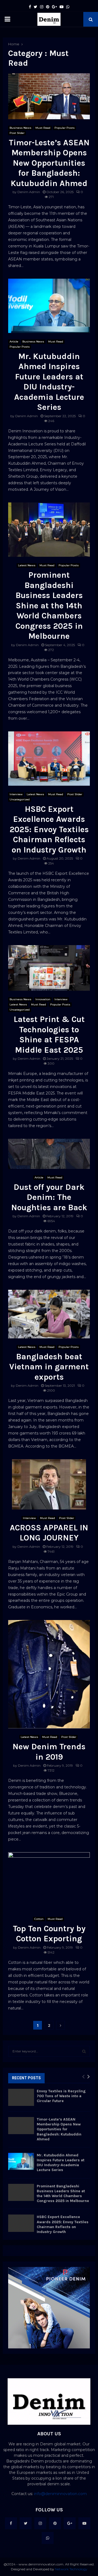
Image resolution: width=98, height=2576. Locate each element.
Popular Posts (65, 128)
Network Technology (71, 2569)
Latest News (27, 565)
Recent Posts (26, 2078)
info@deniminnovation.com (60, 2494)
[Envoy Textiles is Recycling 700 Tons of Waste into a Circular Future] (21, 2097)
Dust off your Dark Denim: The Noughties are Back (49, 1197)
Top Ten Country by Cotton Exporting (49, 1934)
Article (14, 342)
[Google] (70, 2523)
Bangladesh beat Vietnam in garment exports (49, 1367)
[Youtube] (84, 2523)
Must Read (43, 128)
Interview (16, 794)
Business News (20, 128)
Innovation (43, 999)
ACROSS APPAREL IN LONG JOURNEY (49, 1533)
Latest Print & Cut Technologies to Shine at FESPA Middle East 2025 (49, 1035)
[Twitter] (26, 2523)
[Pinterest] (55, 2523)
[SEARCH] (84, 2051)
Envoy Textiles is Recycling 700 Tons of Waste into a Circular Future (61, 2096)
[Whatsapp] (48, 2538)
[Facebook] (11, 2523)
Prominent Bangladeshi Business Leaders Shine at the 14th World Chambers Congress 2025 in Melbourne (49, 606)
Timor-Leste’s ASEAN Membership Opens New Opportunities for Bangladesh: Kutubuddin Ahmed (49, 163)
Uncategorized (20, 799)
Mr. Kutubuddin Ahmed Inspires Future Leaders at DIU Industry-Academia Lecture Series (49, 382)
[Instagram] (40, 2523)
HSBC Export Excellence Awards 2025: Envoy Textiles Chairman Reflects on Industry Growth (49, 829)
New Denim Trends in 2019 (49, 1752)
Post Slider (17, 133)
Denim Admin (29, 192)
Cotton (39, 1919)
